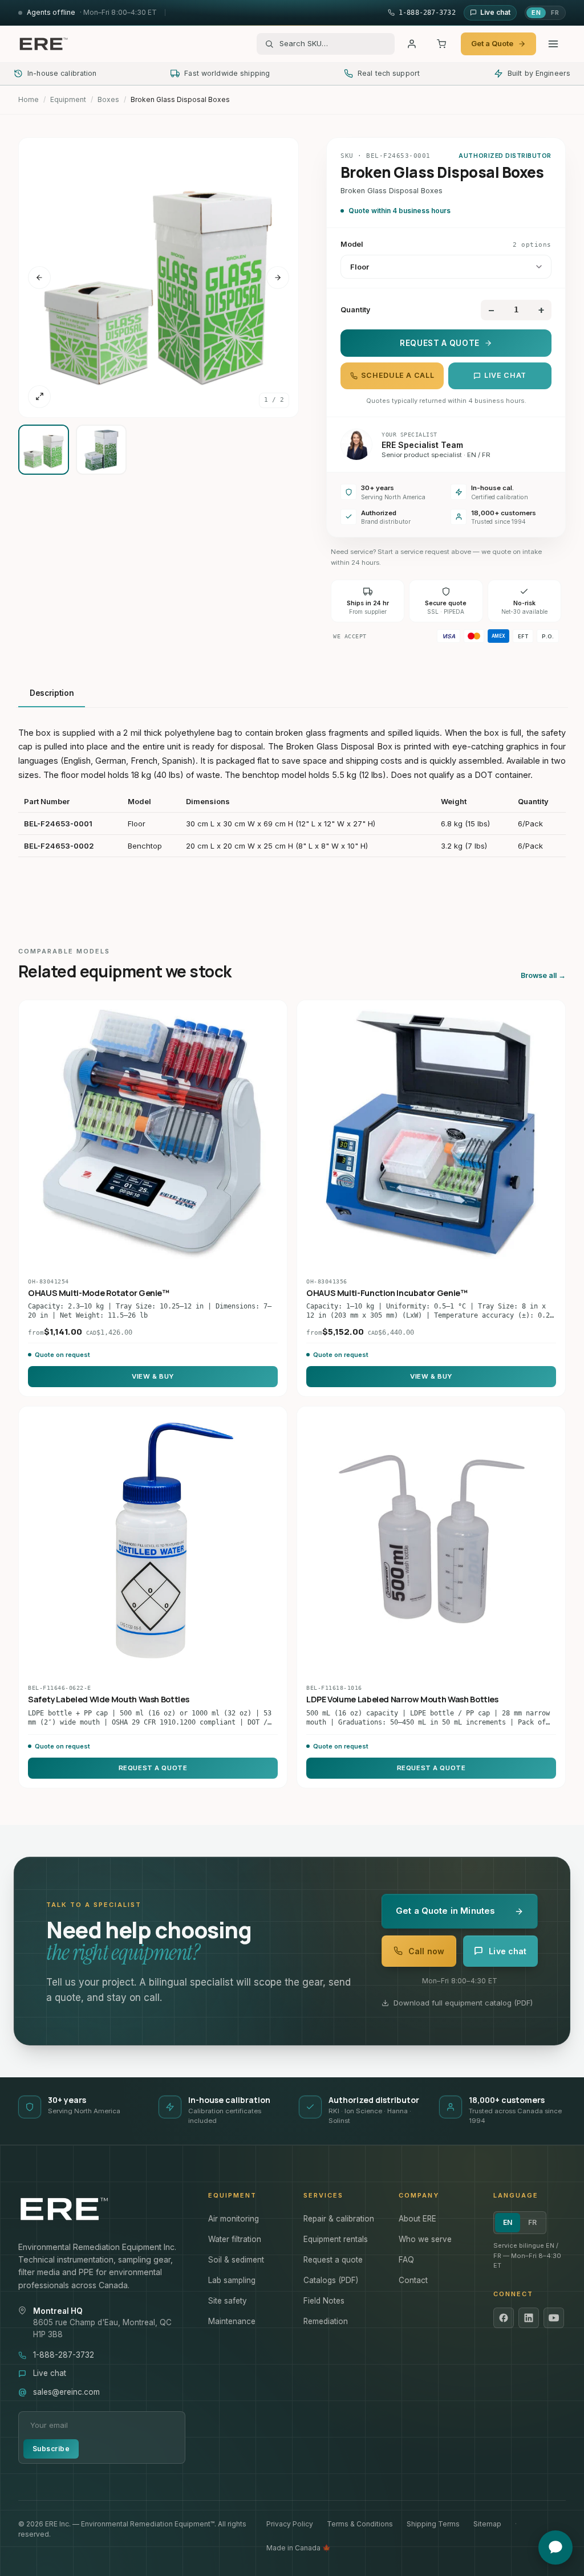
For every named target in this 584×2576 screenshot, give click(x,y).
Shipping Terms (433, 2524)
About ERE (417, 2219)
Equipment (68, 99)
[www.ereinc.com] (102, 2209)
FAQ (406, 2260)
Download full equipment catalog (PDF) (463, 2003)
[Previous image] (39, 278)
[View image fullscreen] (39, 397)
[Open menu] (553, 44)
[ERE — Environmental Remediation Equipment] (43, 44)
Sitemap (487, 2524)
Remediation (326, 2321)
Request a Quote (440, 343)
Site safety (228, 2301)
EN (536, 13)
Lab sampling (232, 2280)
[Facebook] (504, 2318)
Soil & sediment (236, 2260)
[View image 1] (44, 450)
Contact (413, 2280)
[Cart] (441, 44)
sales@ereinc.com (66, 2392)
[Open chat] (555, 2548)
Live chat (505, 375)
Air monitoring (234, 2219)
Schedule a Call (398, 375)
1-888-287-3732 (64, 2355)
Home (29, 99)
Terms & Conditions (360, 2524)
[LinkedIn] (529, 2318)
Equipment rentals (336, 2239)
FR (555, 13)
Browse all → (543, 975)
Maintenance (232, 2321)
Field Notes (324, 2301)
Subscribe (51, 2449)
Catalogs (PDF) (331, 2280)
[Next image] (278, 278)
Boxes (108, 99)
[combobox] (333, 44)
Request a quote (333, 2260)
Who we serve (425, 2239)
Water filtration (235, 2239)
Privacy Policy (290, 2524)
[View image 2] (101, 450)
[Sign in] (412, 44)
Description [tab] (52, 693)
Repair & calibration (339, 2219)
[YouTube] (554, 2318)
